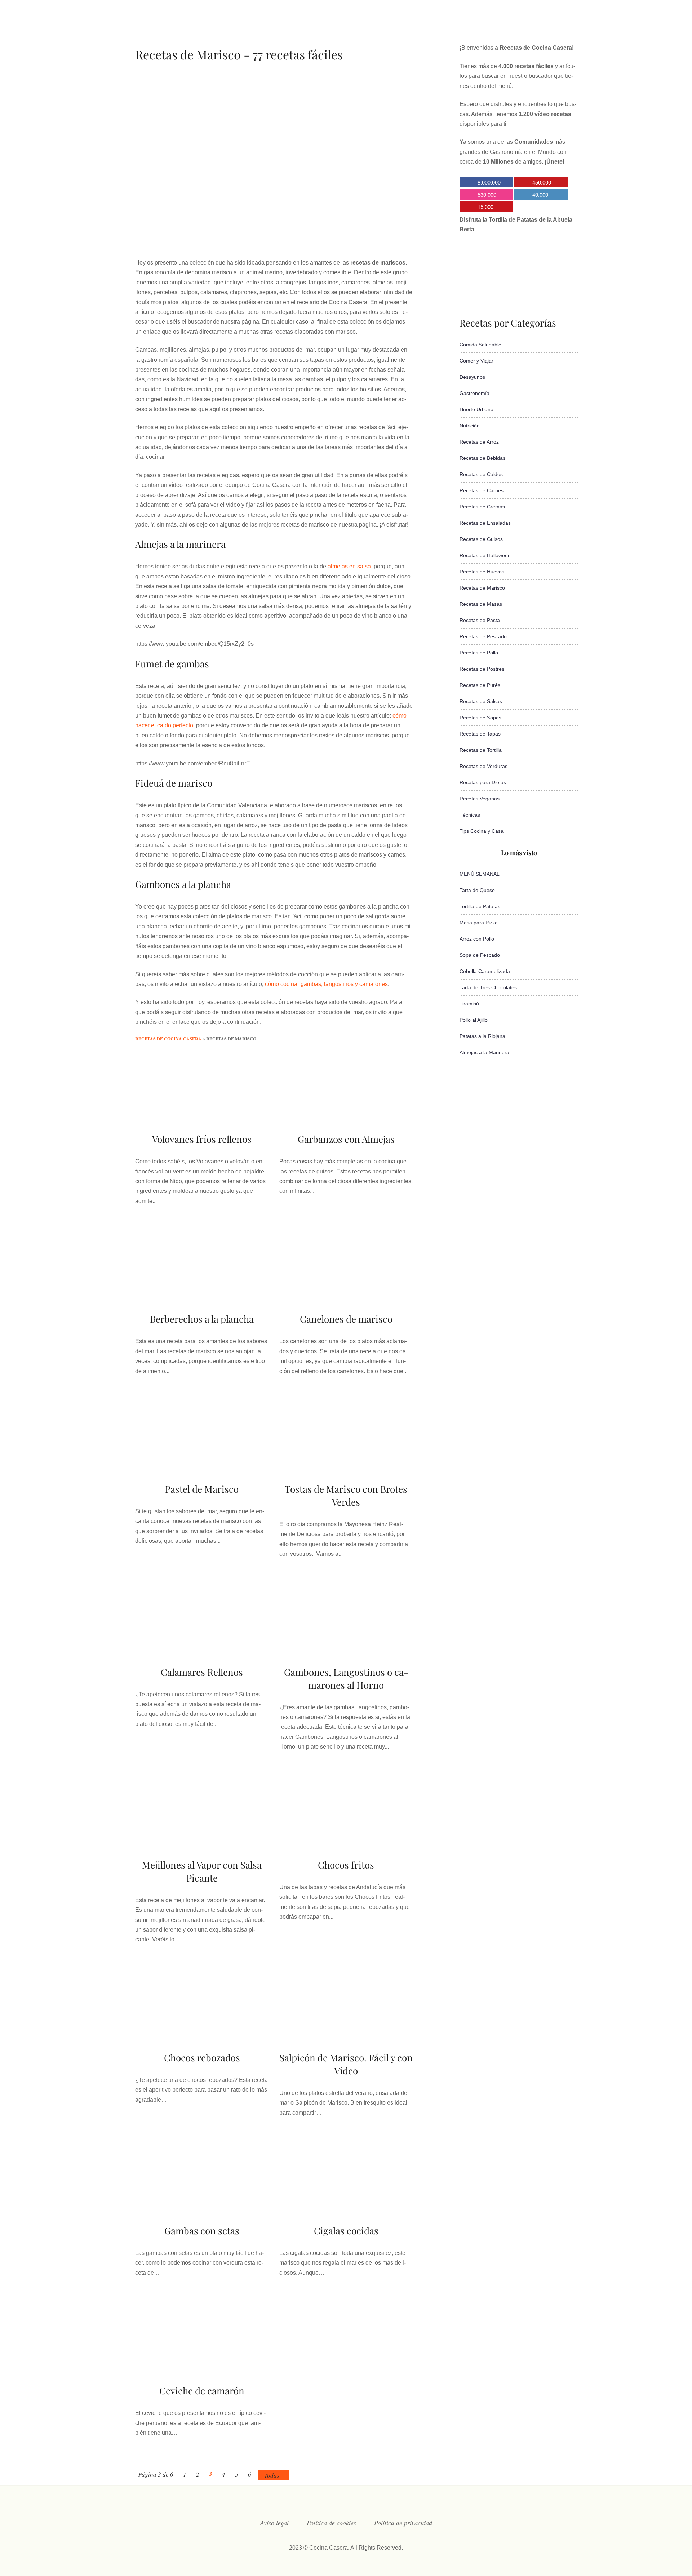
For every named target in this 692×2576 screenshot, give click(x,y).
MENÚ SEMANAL (480, 874)
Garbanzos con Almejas (346, 1139)
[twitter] (496, 27)
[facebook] (482, 27)
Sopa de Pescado (480, 955)
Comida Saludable (480, 345)
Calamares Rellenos (202, 1672)
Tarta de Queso (477, 890)
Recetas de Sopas (480, 718)
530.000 (487, 194)
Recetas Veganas (480, 799)
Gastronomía (474, 393)
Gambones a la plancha (183, 884)
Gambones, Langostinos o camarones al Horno (346, 1678)
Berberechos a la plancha (202, 1319)
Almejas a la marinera (180, 544)
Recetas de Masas (481, 604)
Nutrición (470, 426)
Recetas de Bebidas (482, 458)
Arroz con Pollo (477, 939)
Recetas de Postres (482, 669)
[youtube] (525, 27)
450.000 (542, 182)
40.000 (540, 194)
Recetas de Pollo (479, 653)
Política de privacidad (403, 2523)
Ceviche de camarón (202, 2391)
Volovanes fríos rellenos (202, 1139)
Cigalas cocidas (346, 2231)
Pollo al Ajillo (474, 1020)
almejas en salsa (349, 566)
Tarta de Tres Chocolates (488, 987)
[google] (539, 27)
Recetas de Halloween (485, 555)
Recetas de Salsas (481, 701)
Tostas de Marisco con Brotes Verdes (346, 1495)
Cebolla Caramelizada (485, 971)
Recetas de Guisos (481, 539)
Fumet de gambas (172, 664)
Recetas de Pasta (480, 620)
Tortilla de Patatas (480, 906)
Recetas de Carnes (482, 490)
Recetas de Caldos (481, 474)
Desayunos (472, 377)
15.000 (485, 207)
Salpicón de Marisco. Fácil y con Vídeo (346, 2064)
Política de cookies (331, 2523)
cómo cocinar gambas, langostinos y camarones (326, 984)
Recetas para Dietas (483, 782)
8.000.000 (489, 182)
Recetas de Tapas (480, 734)
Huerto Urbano (476, 409)
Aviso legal (274, 2523)
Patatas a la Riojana (482, 1036)
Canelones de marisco (346, 1319)
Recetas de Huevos (482, 572)
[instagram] (510, 27)
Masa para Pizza (479, 923)
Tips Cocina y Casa (482, 831)
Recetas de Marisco (482, 588)
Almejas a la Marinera (484, 1052)
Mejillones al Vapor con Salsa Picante (202, 1871)
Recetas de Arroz (479, 442)
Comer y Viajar (476, 361)
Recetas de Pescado (483, 636)
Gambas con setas (202, 2231)
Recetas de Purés (480, 685)
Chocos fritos (346, 1865)
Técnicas (470, 815)
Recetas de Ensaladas (485, 523)
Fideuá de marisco (174, 783)
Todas (272, 2475)
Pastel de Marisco (202, 1489)
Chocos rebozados (202, 2058)
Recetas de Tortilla (481, 750)
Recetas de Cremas (482, 507)
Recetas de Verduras (483, 766)
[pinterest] (554, 27)
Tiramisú (469, 1004)
